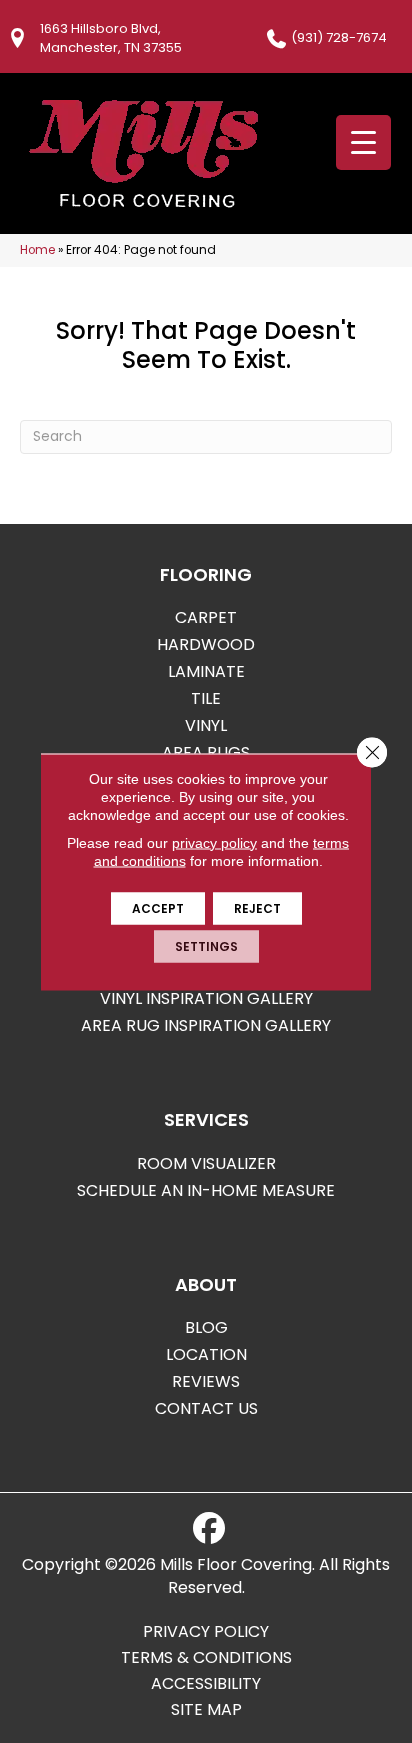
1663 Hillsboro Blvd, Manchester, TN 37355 (111, 38)
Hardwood (206, 644)
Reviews (206, 1381)
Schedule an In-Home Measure (206, 1190)
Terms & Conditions (206, 1658)
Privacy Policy (206, 1632)
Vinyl (206, 725)
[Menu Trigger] (363, 142)
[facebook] (209, 1529)
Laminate (206, 671)
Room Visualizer (206, 1163)
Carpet (206, 617)
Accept (158, 907)
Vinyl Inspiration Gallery (206, 998)
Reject (257, 907)
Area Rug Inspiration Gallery (206, 1025)
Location (206, 1354)
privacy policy (214, 842)
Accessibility (206, 1684)
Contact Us (206, 1408)
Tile (206, 698)
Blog (206, 1327)
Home (37, 250)
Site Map (206, 1710)
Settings (206, 945)
